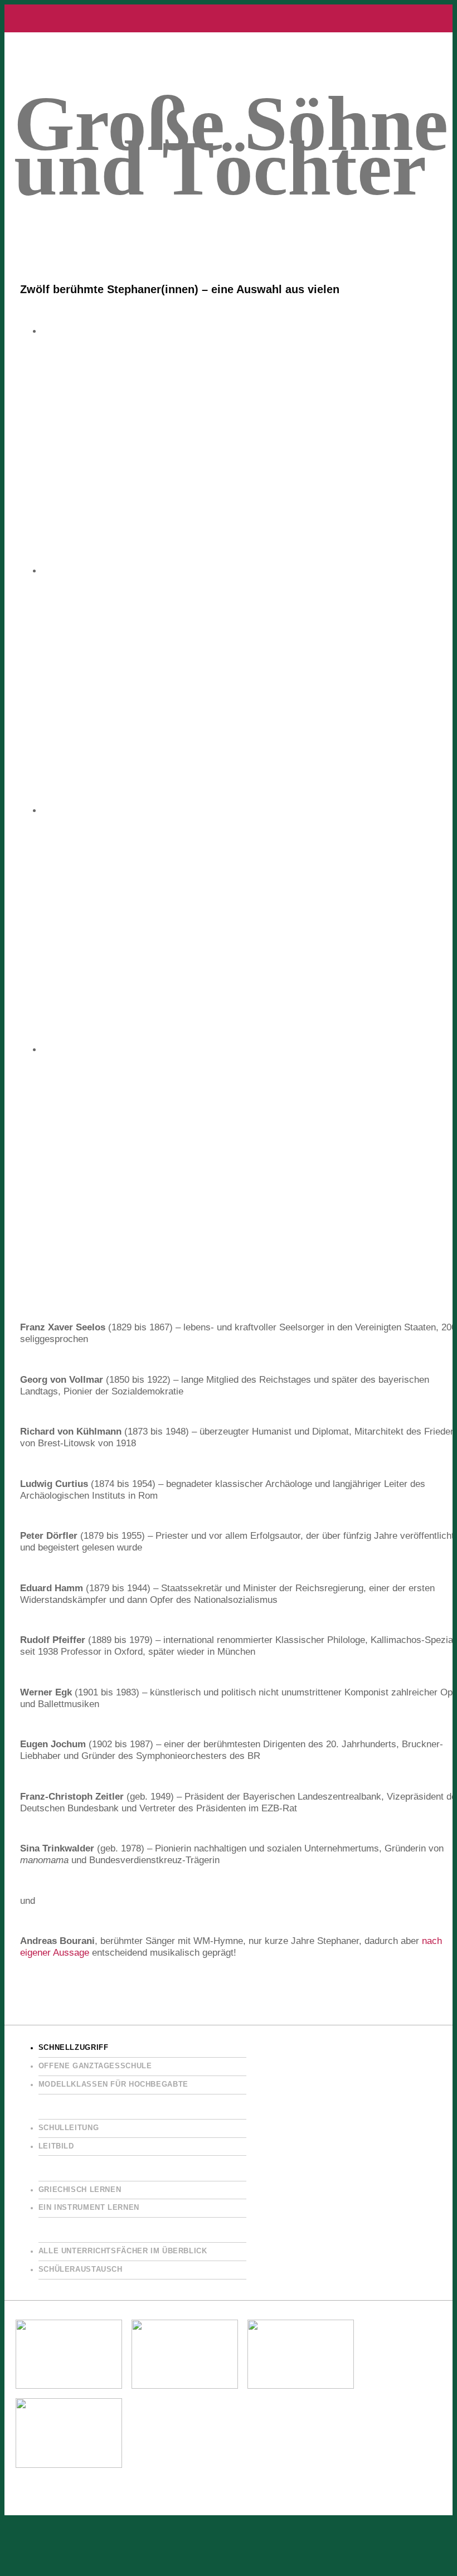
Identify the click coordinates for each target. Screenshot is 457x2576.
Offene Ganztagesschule (95, 2066)
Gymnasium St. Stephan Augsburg (229, 18)
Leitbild (56, 2146)
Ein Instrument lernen (89, 2208)
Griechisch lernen (80, 2190)
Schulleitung (69, 2128)
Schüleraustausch (81, 2269)
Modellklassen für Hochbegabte (113, 2084)
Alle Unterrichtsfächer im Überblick (123, 2251)
